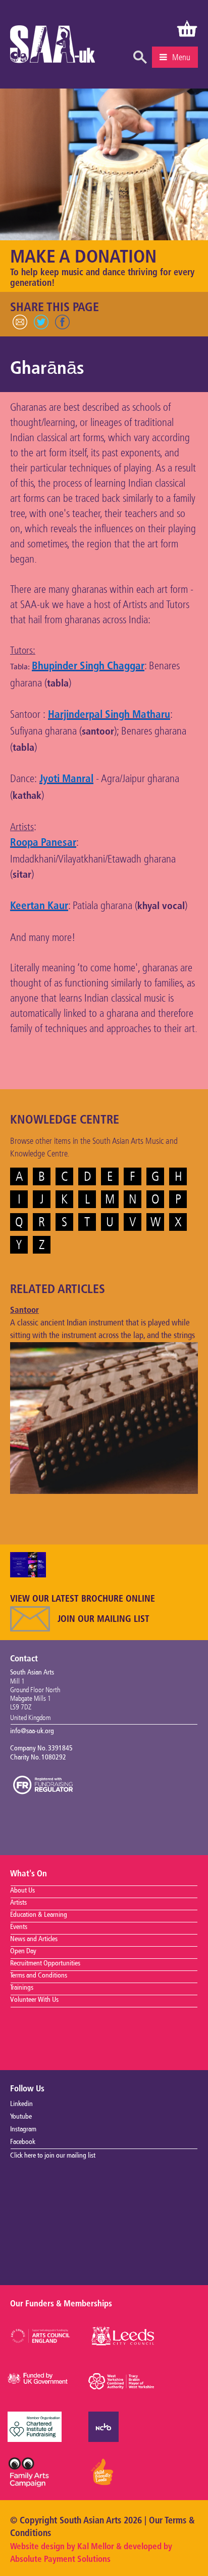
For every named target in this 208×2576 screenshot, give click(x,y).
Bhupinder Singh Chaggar (88, 667)
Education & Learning (39, 1915)
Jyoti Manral (66, 779)
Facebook (23, 2142)
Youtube (21, 2117)
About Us (22, 1891)
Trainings (22, 1988)
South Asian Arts (53, 47)
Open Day (23, 1951)
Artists (18, 1903)
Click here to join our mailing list (53, 2156)
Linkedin (21, 2104)
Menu (181, 57)
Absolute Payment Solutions (60, 2560)
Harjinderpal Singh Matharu (109, 715)
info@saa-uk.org (32, 1731)
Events (19, 1927)
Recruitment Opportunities (45, 1963)
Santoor (24, 1311)
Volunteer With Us (34, 2000)
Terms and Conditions (39, 1976)
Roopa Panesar (43, 843)
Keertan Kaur (39, 906)
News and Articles (34, 1939)
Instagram (23, 2129)
